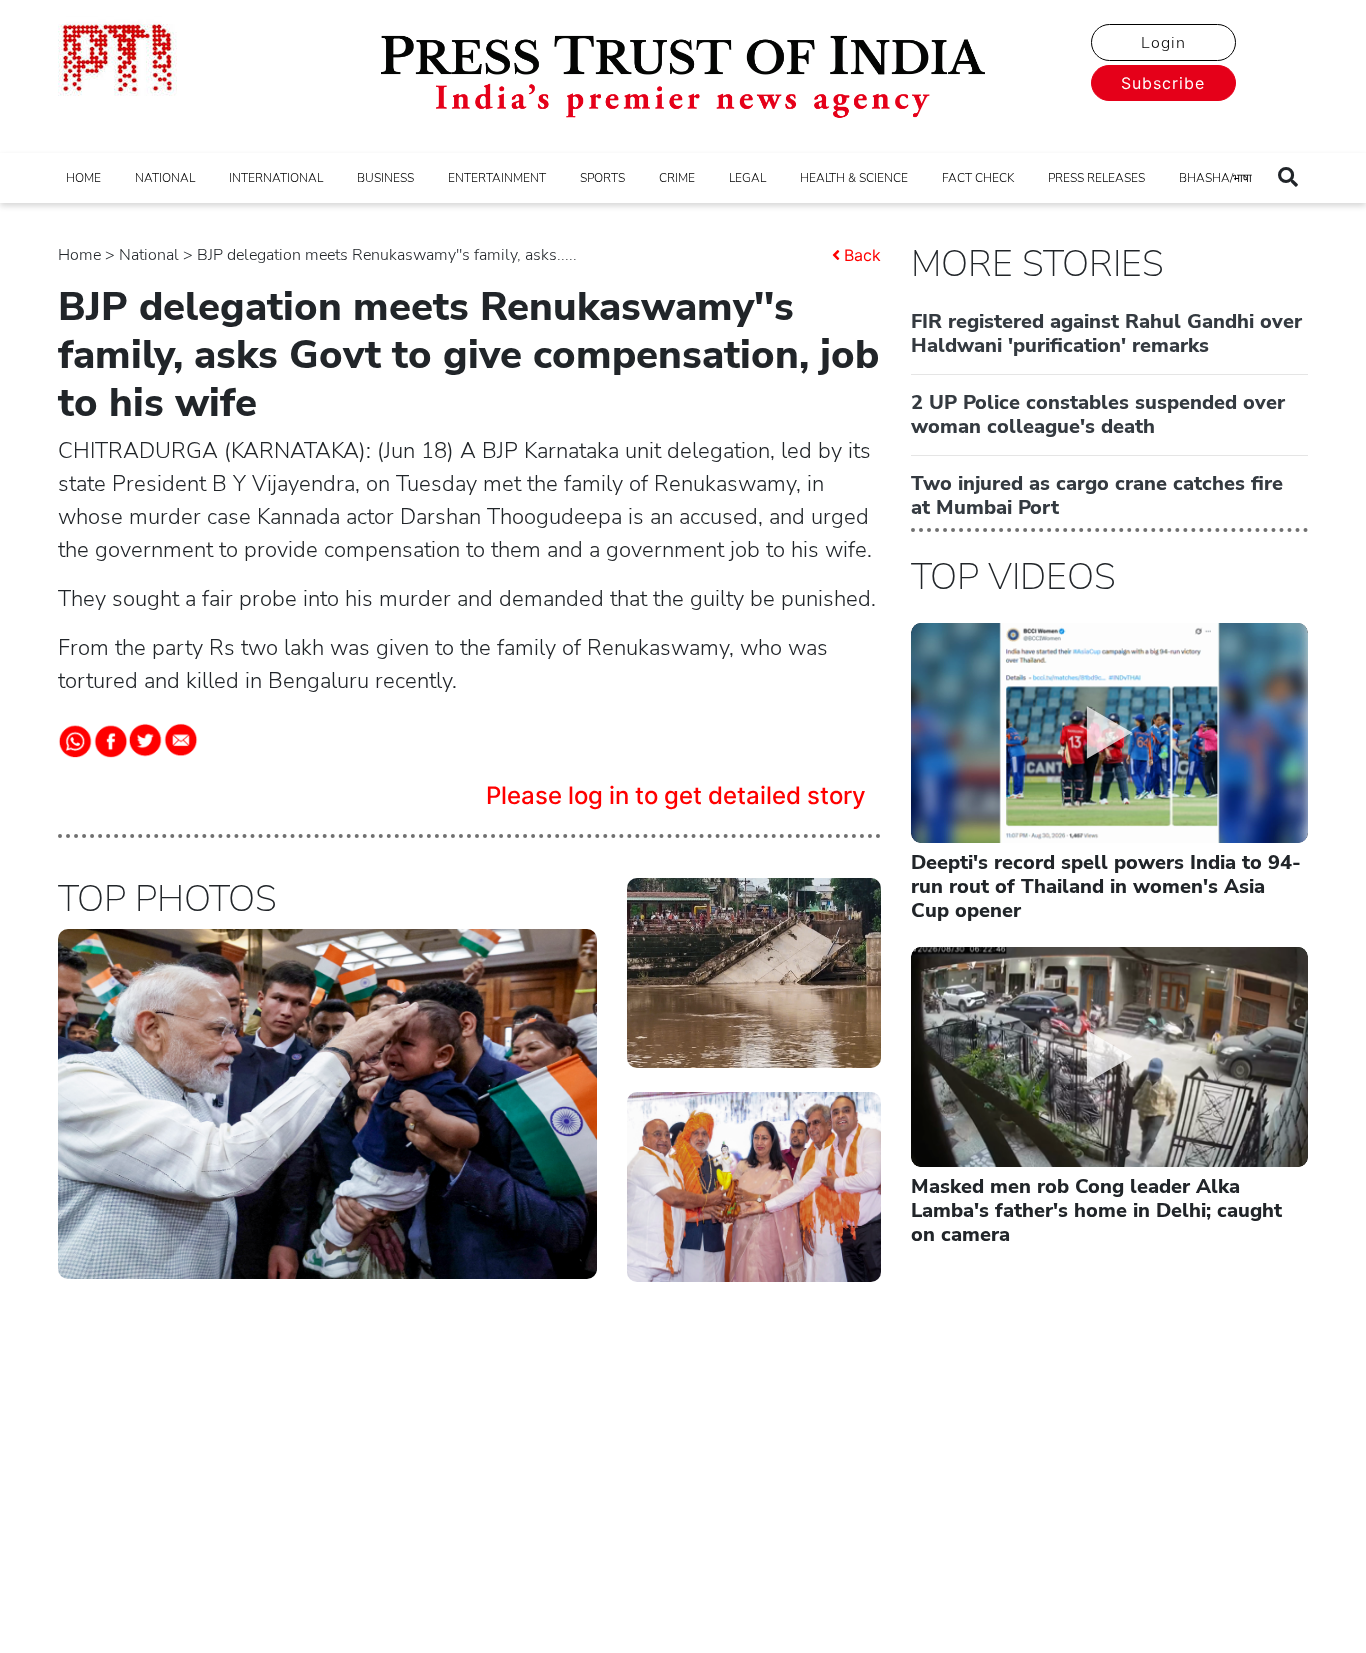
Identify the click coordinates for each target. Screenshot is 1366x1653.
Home (79, 255)
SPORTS (602, 178)
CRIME (677, 178)
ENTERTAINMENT (497, 178)
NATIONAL (165, 178)
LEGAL (747, 178)
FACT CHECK (978, 178)
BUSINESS (385, 178)
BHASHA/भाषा (1215, 178)
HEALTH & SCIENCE (854, 178)
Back (862, 255)
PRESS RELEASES (1096, 178)
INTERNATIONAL (276, 178)
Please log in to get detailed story (676, 795)
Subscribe (1163, 83)
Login (1163, 43)
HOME (83, 178)
